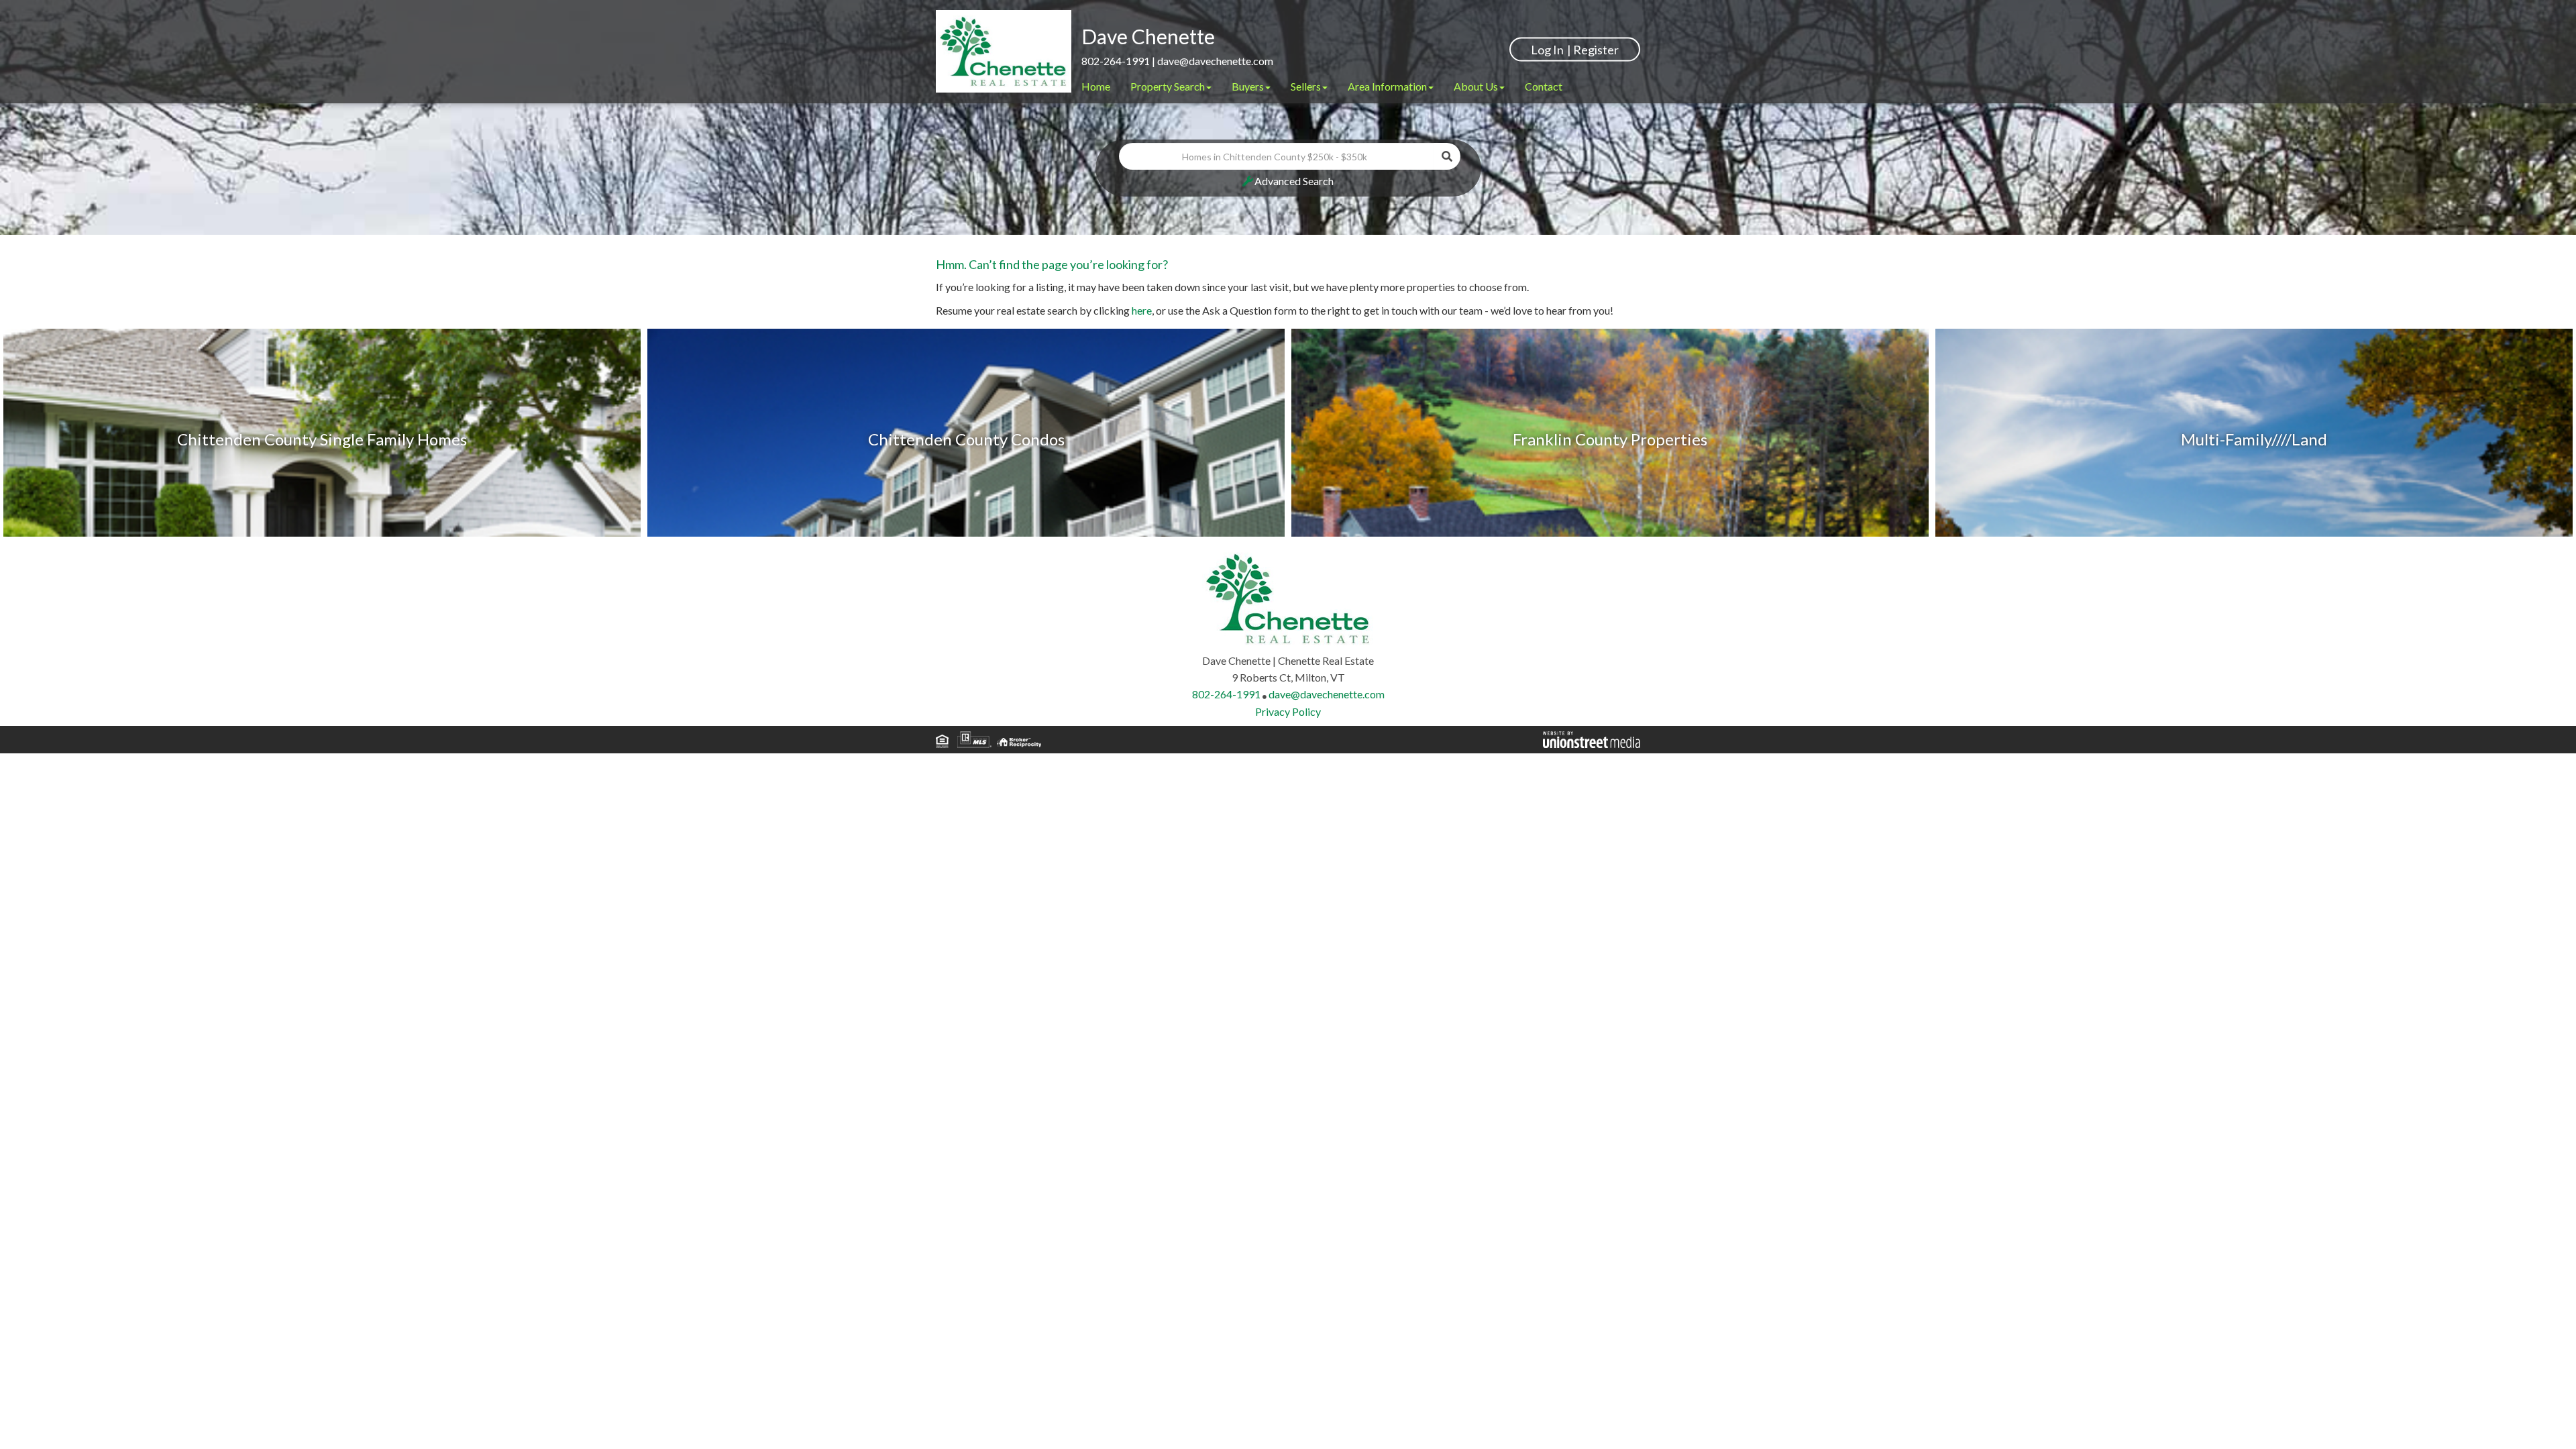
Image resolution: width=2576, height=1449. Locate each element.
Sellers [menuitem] (1306, 86)
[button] (1447, 156)
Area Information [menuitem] (1387, 86)
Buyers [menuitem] (1248, 86)
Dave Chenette (1148, 36)
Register (1596, 49)
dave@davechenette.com (1215, 61)
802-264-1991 (1116, 61)
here (1142, 310)
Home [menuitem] (1096, 86)
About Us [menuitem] (1476, 86)
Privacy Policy (1288, 711)
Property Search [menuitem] (1168, 86)
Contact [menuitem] (1544, 86)
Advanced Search (1294, 181)
